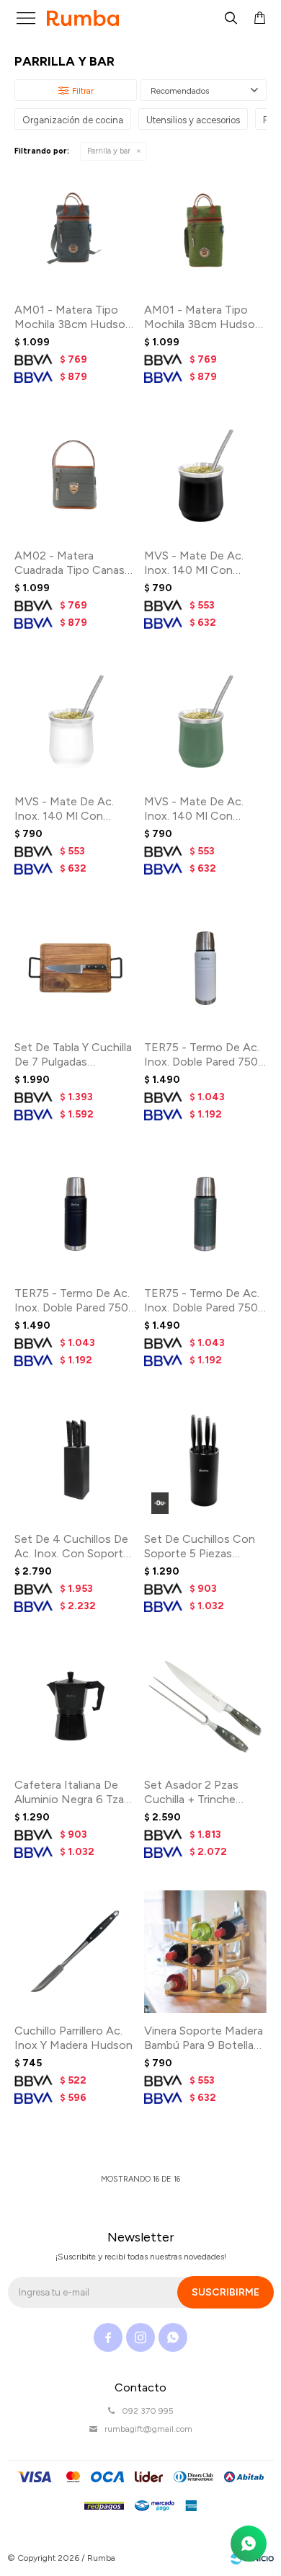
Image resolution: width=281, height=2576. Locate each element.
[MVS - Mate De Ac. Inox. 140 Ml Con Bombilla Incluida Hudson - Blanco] (76, 722)
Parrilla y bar (109, 151)
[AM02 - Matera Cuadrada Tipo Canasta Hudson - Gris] (76, 477)
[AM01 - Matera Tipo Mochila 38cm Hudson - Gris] (76, 231)
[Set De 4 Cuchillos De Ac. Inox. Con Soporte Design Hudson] (76, 1460)
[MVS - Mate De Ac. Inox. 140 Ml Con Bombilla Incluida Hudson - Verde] (205, 722)
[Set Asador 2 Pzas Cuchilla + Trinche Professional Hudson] (205, 1706)
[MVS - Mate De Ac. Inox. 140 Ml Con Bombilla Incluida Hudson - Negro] (205, 477)
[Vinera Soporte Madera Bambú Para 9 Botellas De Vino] (205, 1952)
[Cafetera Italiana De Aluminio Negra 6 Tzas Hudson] (76, 1706)
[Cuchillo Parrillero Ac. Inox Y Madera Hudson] (76, 1952)
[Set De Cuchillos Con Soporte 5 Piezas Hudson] (205, 1460)
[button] (231, 18)
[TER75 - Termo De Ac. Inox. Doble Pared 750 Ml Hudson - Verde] (205, 1214)
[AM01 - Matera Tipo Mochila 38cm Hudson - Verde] (205, 231)
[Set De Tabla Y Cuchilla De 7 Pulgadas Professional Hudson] (76, 968)
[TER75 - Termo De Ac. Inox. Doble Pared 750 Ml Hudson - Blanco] (205, 968)
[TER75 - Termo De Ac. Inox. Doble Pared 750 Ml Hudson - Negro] (76, 1214)
